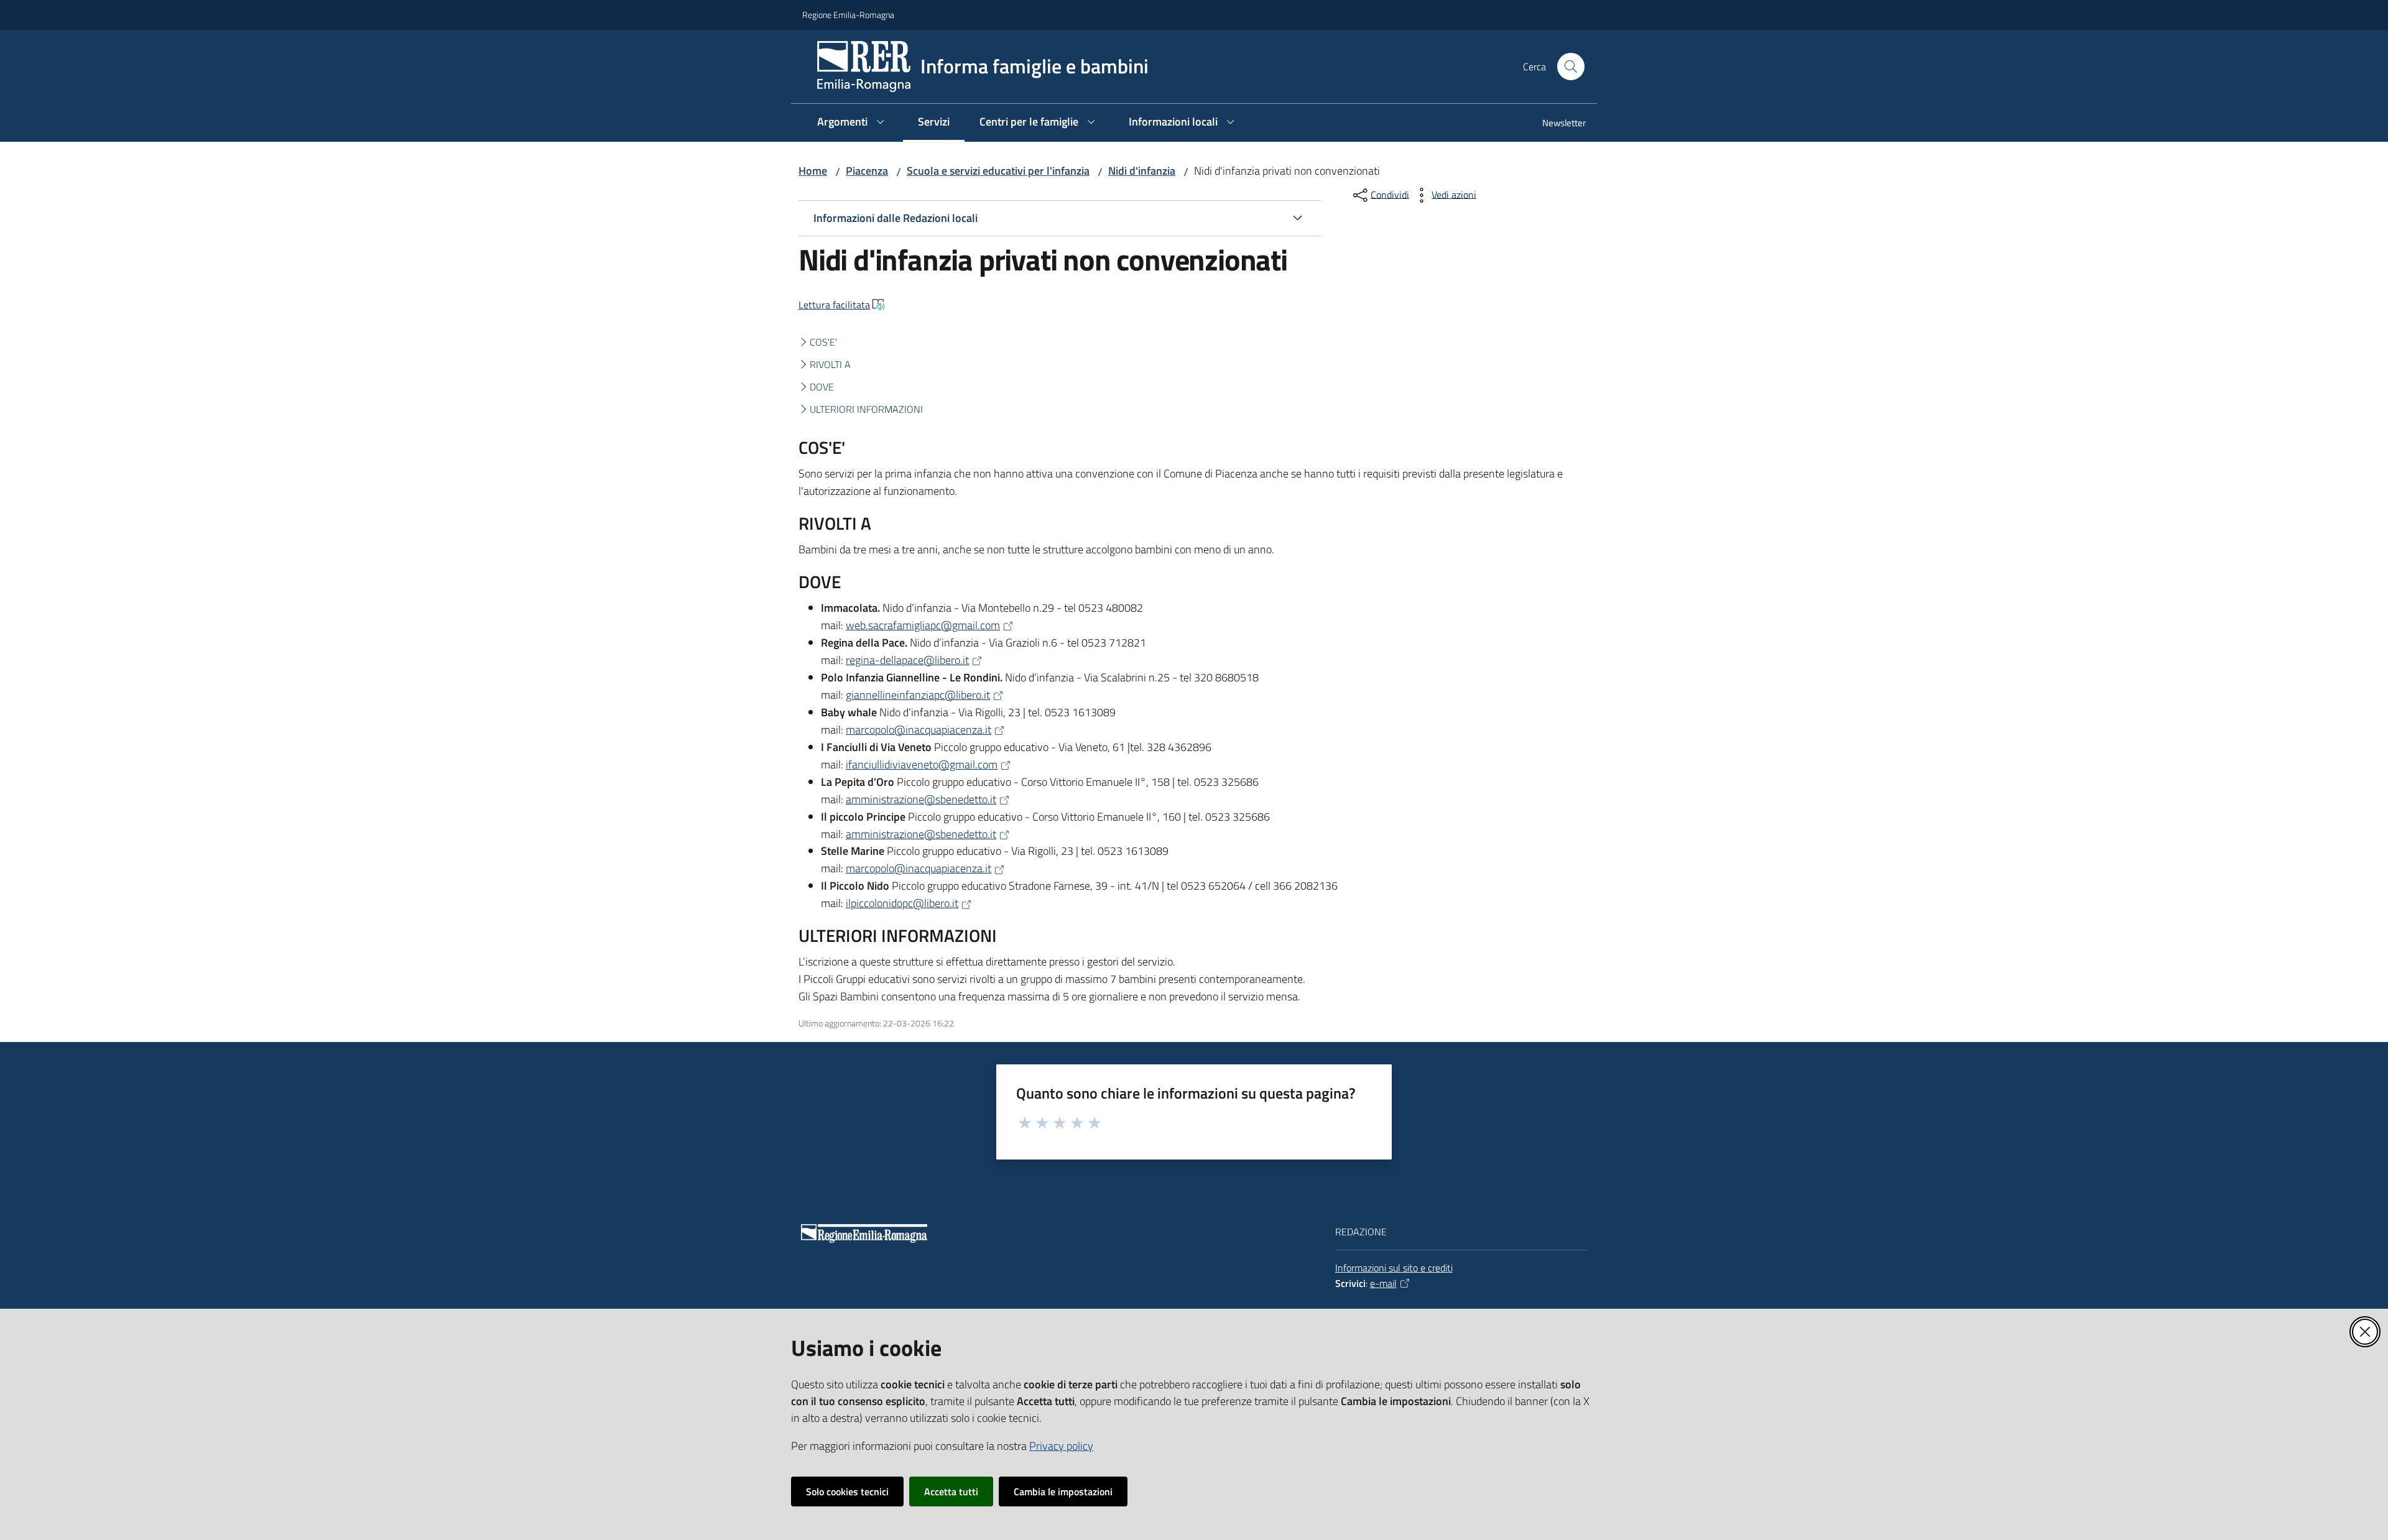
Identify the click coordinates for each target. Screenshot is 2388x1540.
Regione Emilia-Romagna (848, 15)
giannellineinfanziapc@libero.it (918, 695)
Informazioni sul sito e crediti (1394, 1268)
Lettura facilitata (834, 305)
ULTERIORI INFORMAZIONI (866, 409)
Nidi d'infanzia (1142, 171)
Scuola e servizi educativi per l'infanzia (998, 171)
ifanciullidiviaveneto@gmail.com (922, 764)
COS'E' (823, 342)
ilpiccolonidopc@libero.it (902, 903)
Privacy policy (1061, 1446)
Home (813, 171)
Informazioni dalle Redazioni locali (895, 218)
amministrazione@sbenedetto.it (921, 799)
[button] (1571, 67)
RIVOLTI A (830, 364)
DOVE (822, 387)
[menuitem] (1557, 124)
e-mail (1383, 1283)
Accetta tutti (951, 1492)
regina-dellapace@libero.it (907, 660)
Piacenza (867, 171)
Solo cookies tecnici (847, 1492)
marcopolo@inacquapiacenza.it (919, 730)
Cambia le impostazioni (1063, 1492)
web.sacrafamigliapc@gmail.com (923, 625)
